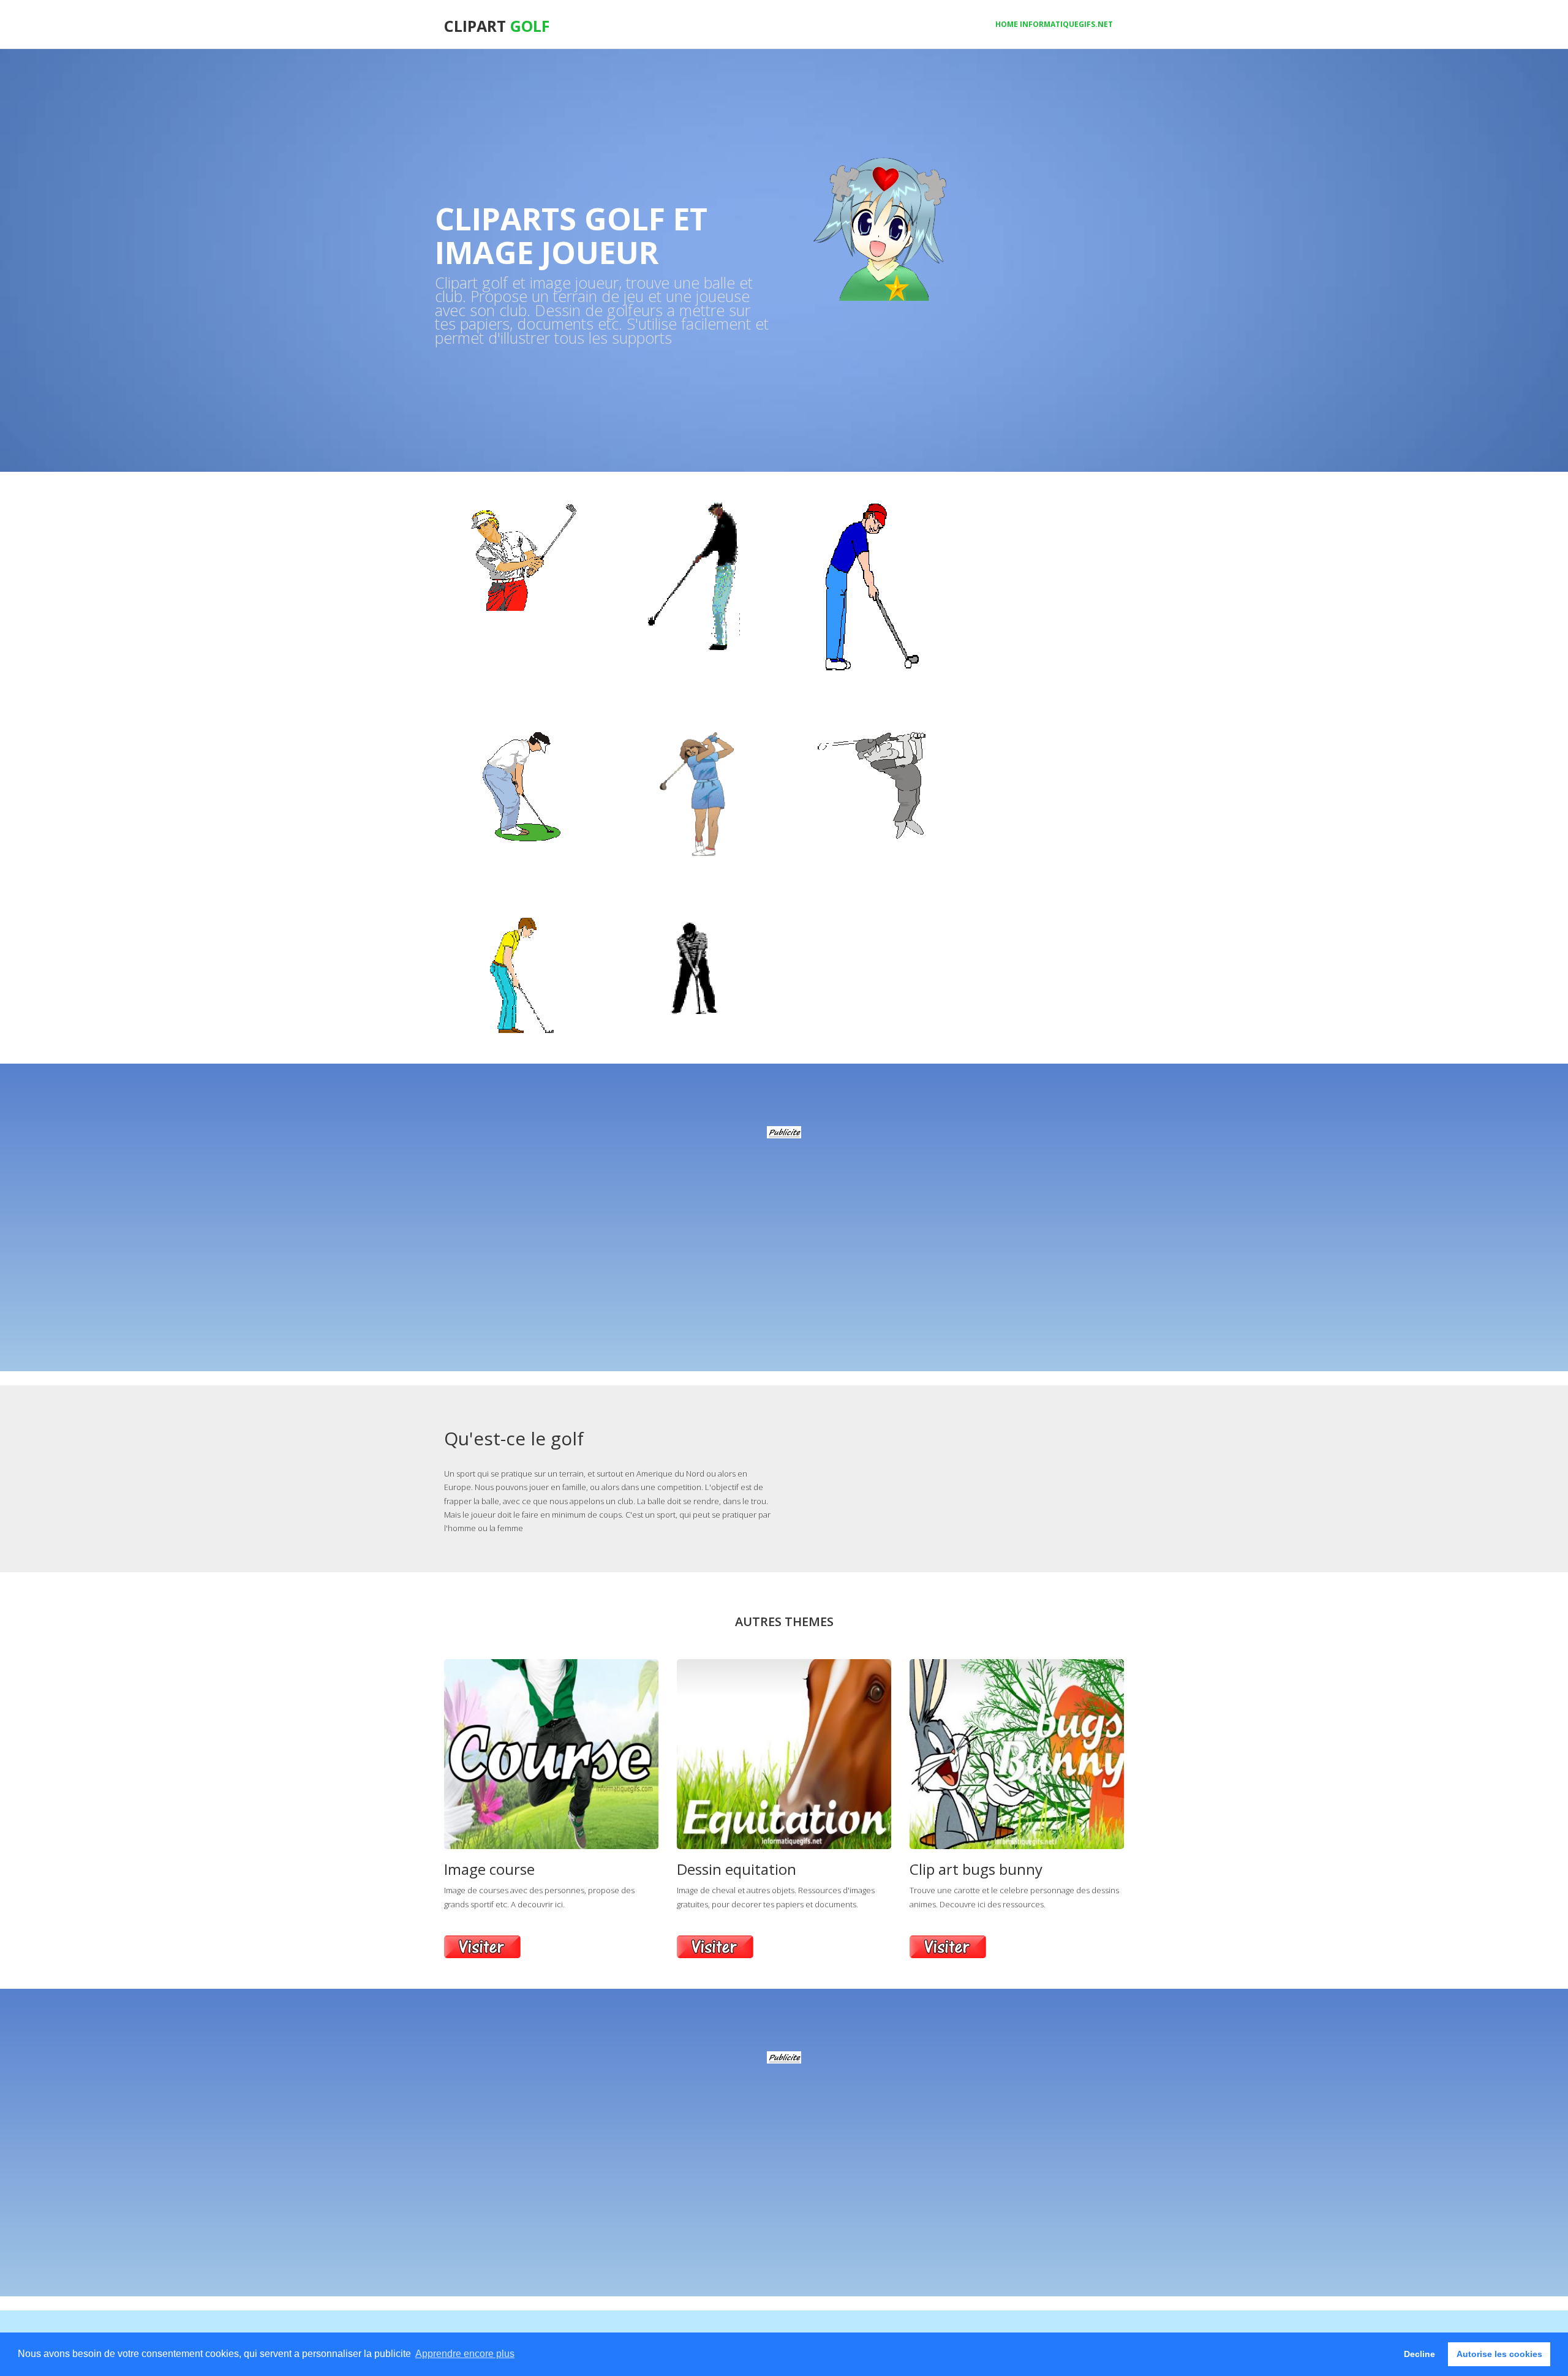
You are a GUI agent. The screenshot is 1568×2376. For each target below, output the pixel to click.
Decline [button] (1419, 2354)
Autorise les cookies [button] (1499, 2354)
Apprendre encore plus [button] (465, 2354)
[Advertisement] (784, 1224)
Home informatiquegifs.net (1054, 24)
